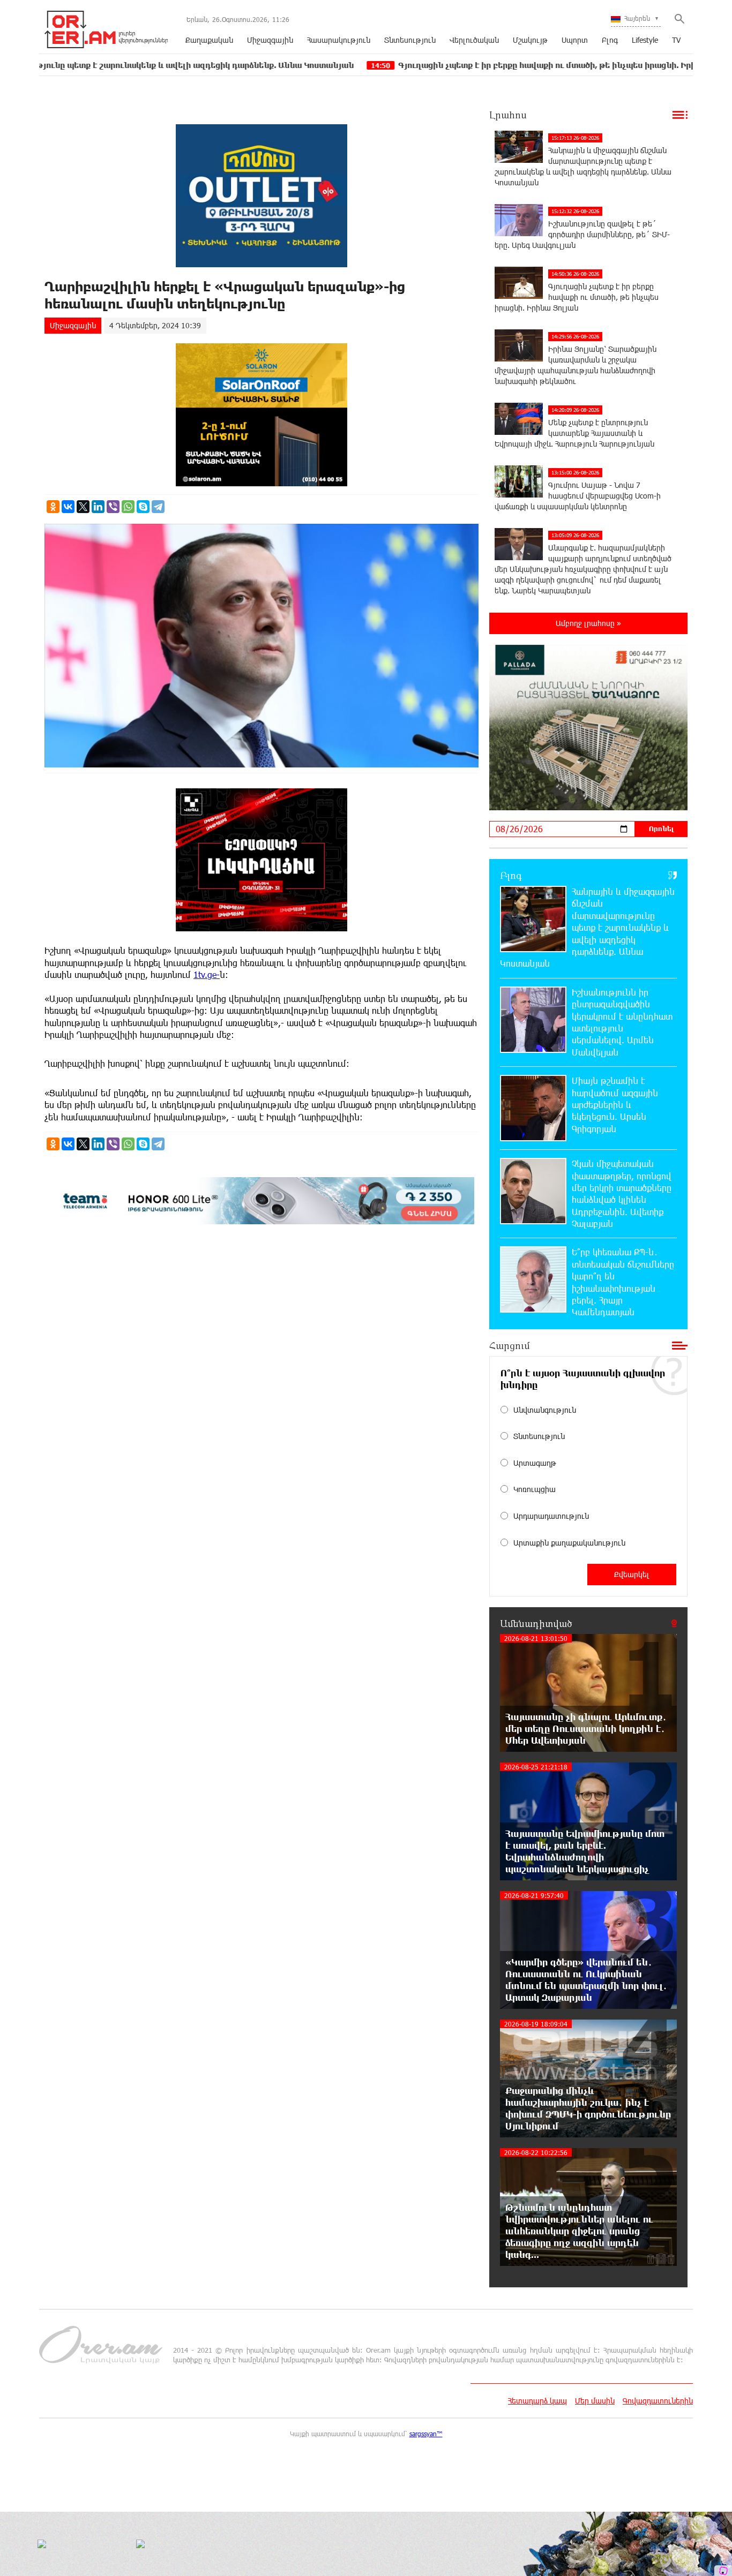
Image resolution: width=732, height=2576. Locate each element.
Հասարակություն (339, 40)
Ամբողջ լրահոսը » (588, 623)
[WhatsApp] (128, 507)
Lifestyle (645, 40)
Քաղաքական (209, 40)
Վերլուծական (474, 40)
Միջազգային (270, 40)
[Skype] (143, 507)
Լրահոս (508, 115)
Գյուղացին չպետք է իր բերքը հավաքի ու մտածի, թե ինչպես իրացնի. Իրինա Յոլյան (460, 65)
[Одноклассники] (53, 507)
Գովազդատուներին (658, 2401)
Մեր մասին (595, 2401)
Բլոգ (610, 40)
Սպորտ (575, 40)
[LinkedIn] (98, 507)
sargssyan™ (426, 2434)
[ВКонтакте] (68, 507)
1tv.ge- (207, 974)
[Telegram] (158, 507)
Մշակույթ (530, 40)
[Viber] (113, 507)
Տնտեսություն (410, 40)
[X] (83, 507)
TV (676, 40)
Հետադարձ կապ (537, 2401)
